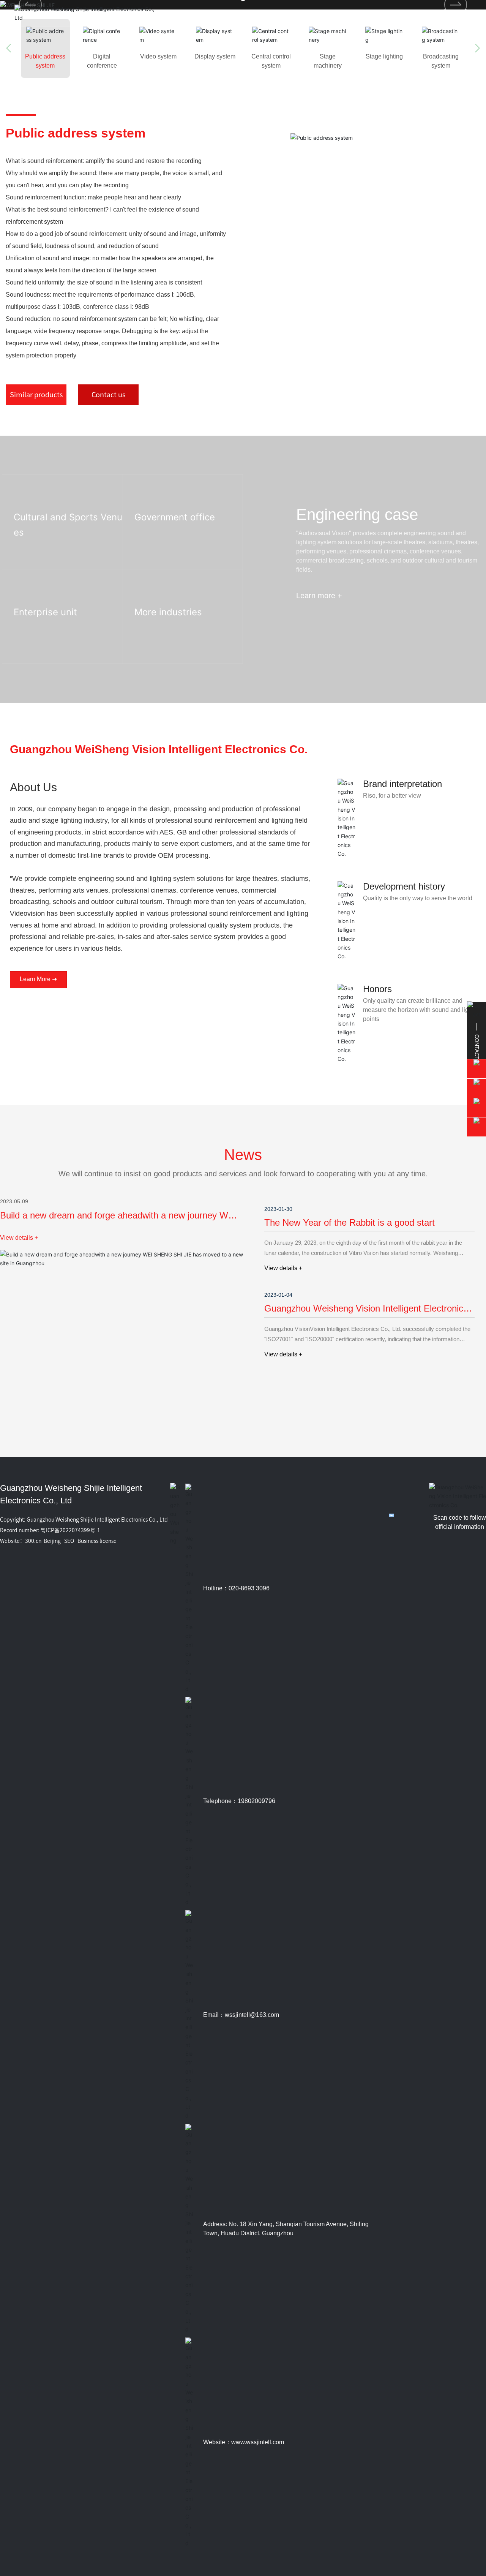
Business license (97, 1541)
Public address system (76, 133)
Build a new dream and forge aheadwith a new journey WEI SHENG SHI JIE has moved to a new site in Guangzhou (118, 1221)
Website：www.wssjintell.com (244, 2442)
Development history (404, 886)
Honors (377, 989)
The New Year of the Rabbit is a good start (350, 1222)
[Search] (445, 13)
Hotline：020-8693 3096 (236, 1588)
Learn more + (32, 554)
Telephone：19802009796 (239, 1801)
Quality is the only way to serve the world (418, 898)
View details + (19, 1238)
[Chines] (466, 13)
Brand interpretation (402, 784)
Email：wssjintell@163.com (241, 2015)
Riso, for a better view (392, 796)
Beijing (52, 1541)
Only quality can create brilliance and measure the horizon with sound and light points (418, 1010)
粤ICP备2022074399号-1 (70, 1530)
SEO (69, 1541)
